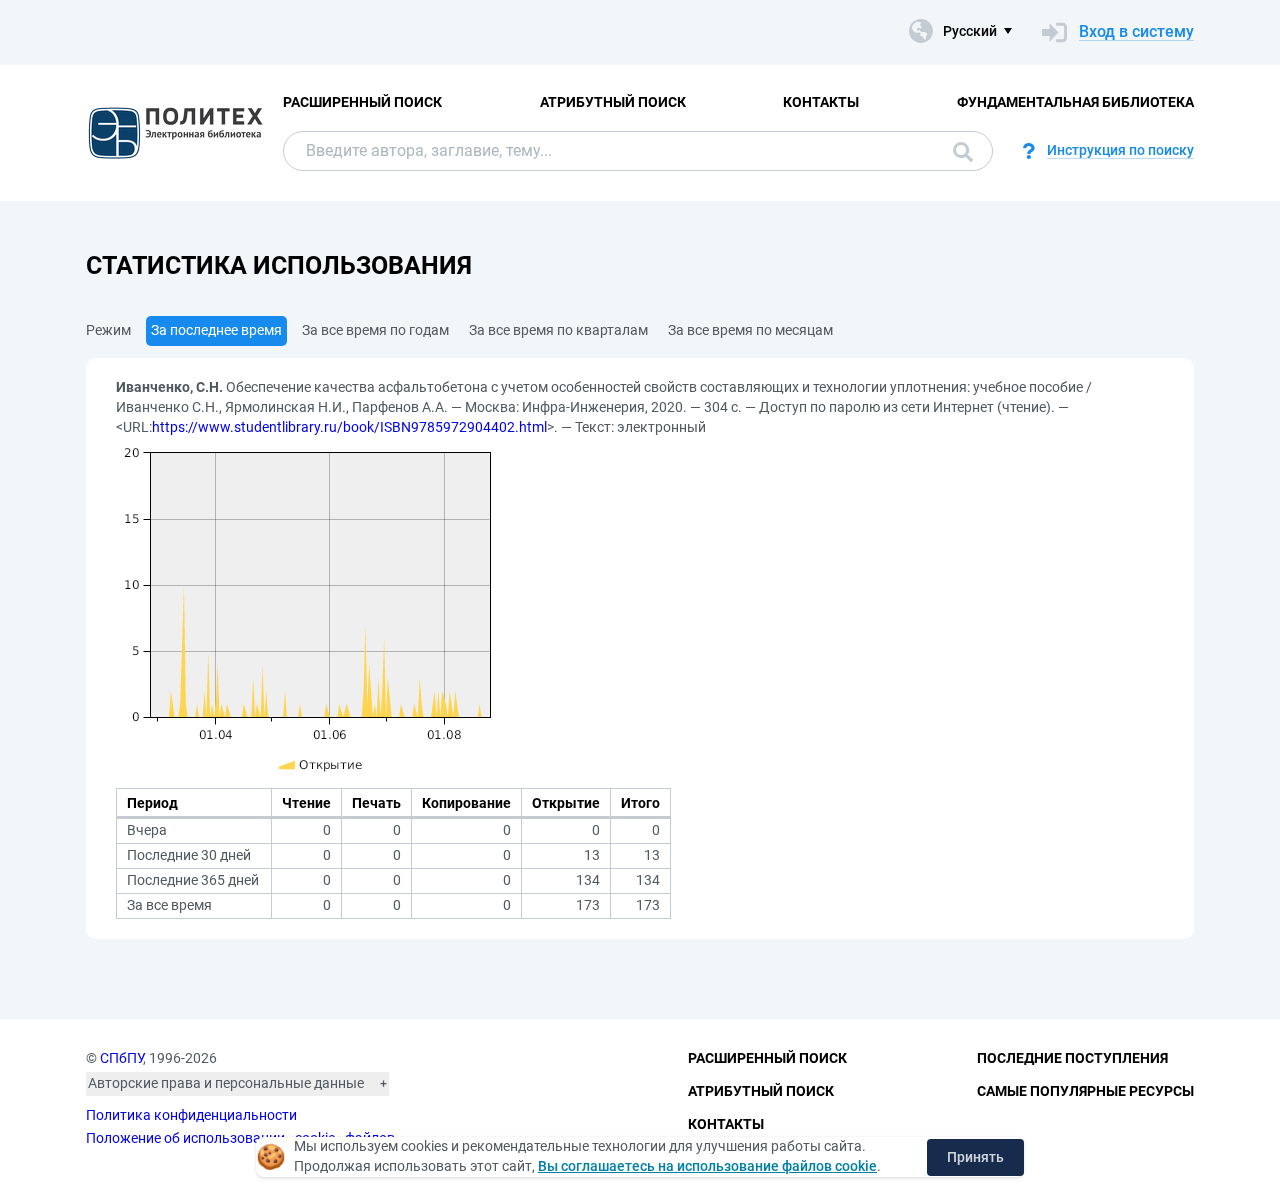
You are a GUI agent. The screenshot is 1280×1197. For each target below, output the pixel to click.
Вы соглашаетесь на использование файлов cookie (707, 1166)
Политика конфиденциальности (191, 1115)
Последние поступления (1072, 1058)
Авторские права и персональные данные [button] (226, 1083)
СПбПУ (121, 1058)
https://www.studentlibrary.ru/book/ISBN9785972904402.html (349, 427)
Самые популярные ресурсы (1085, 1091)
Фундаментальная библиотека (1075, 102)
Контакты (821, 102)
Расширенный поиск (362, 102)
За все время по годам (375, 330)
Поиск (958, 151)
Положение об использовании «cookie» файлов (240, 1138)
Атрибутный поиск (613, 102)
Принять (975, 1157)
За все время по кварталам (558, 330)
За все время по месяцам (750, 330)
